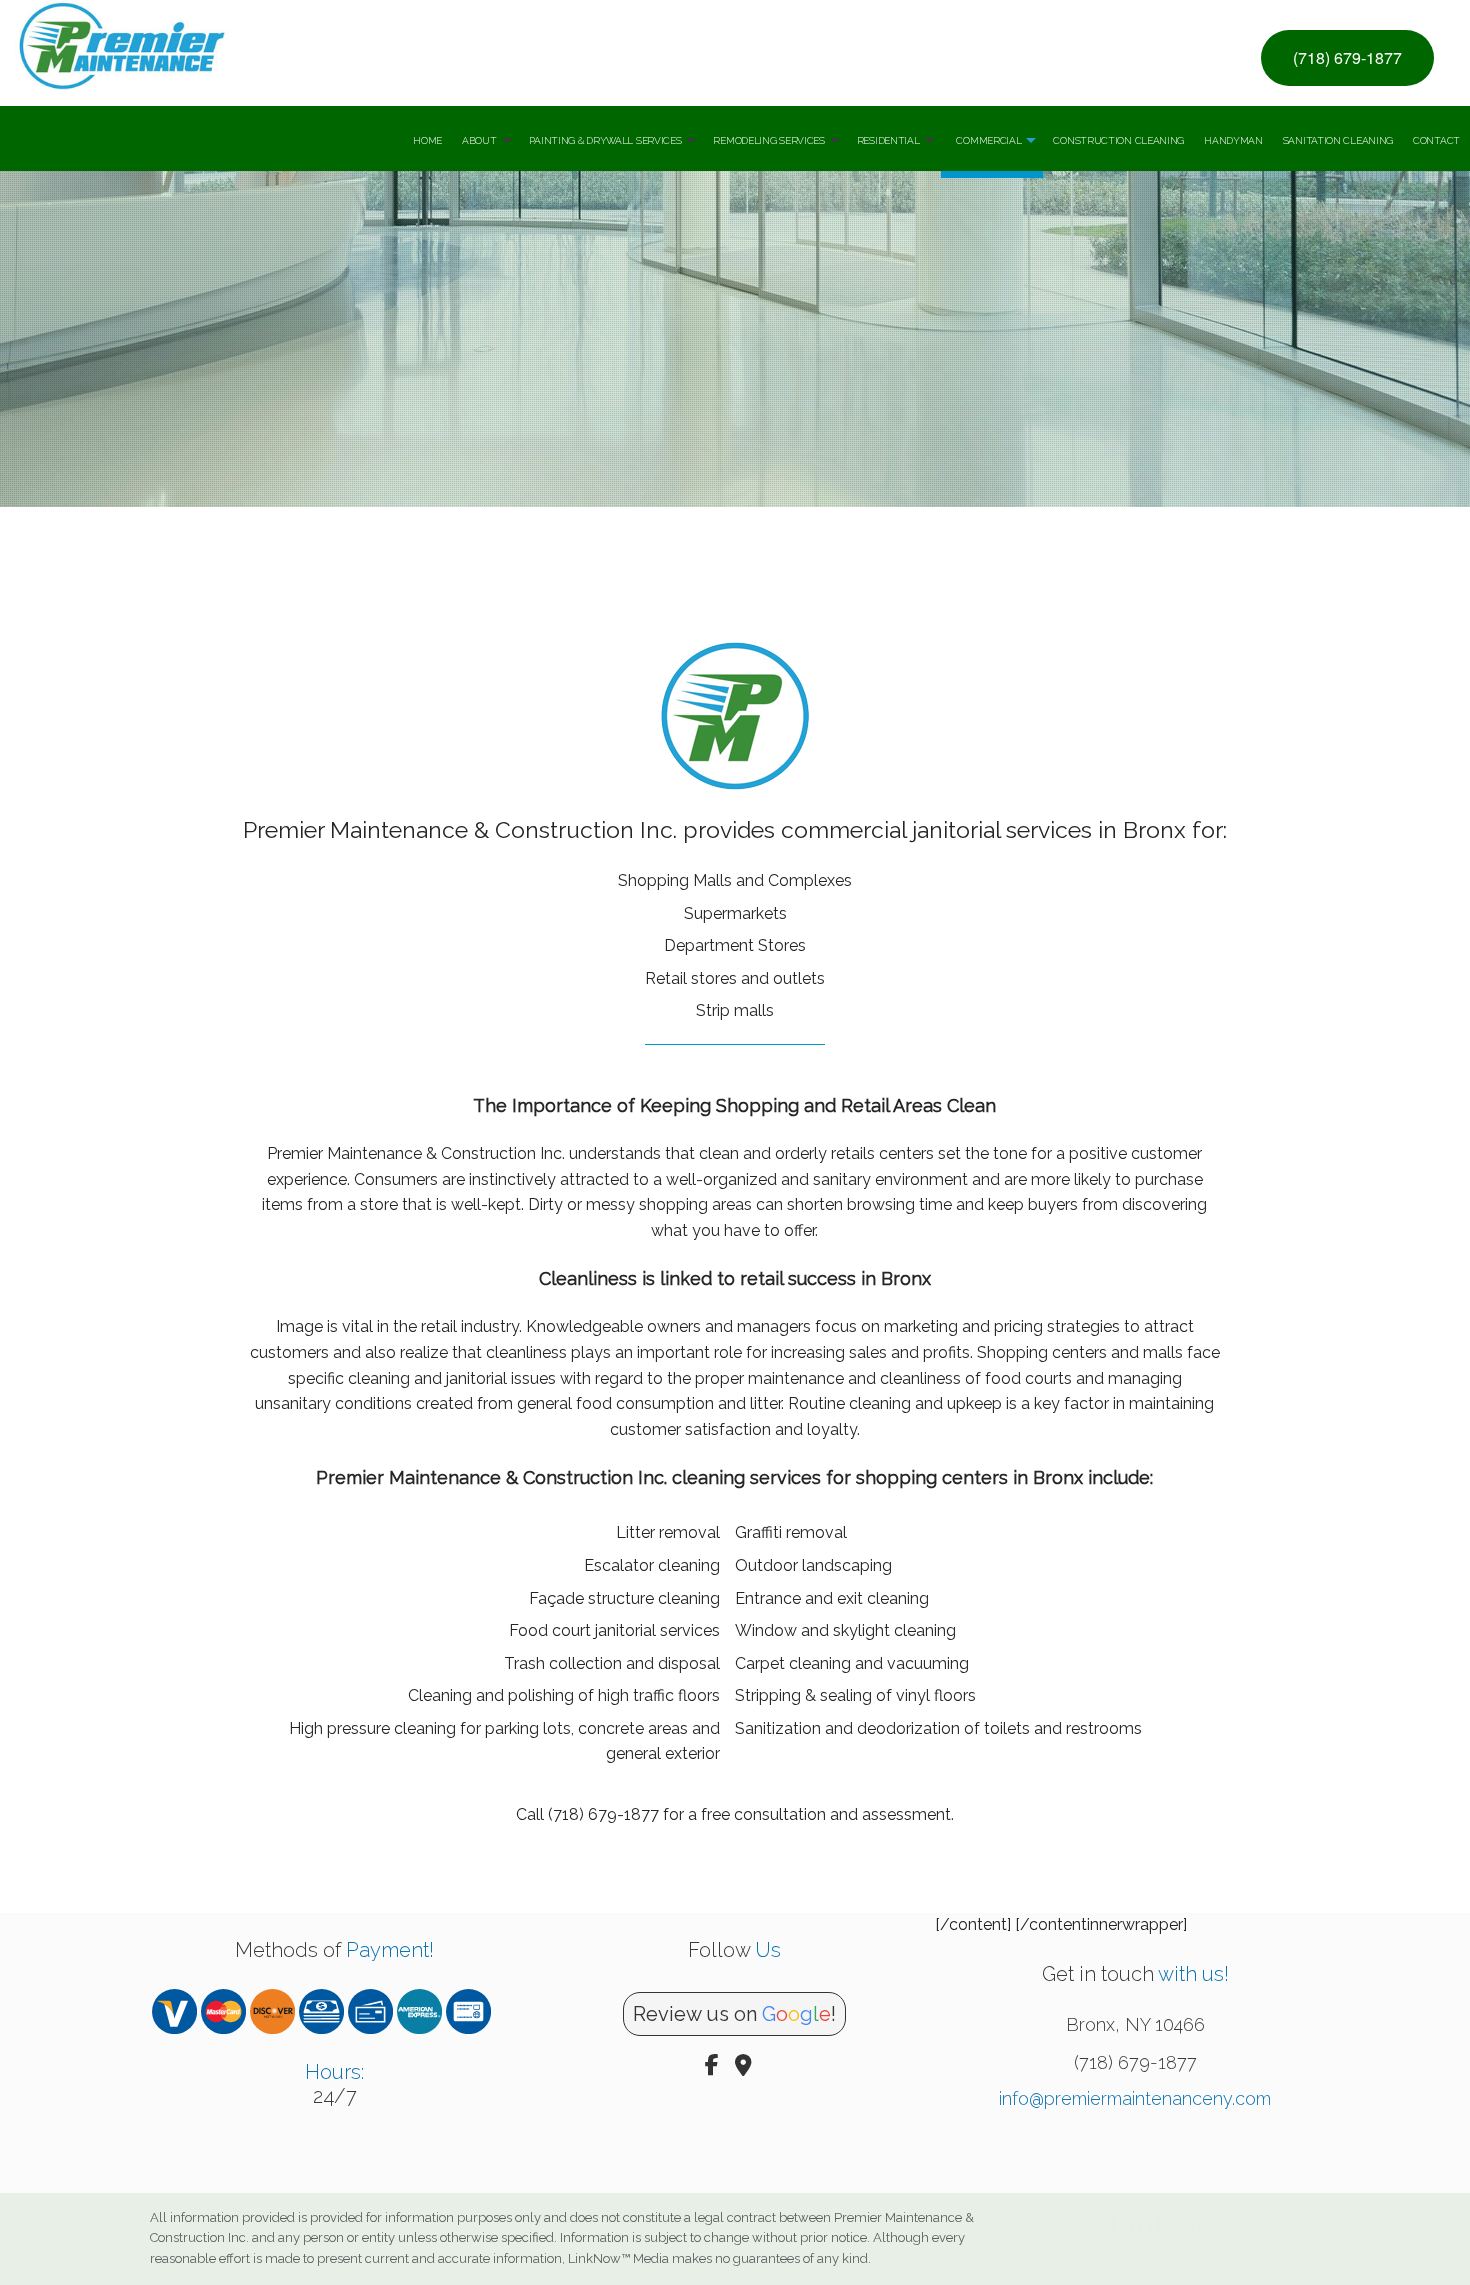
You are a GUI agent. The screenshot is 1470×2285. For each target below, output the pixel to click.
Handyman (1233, 140)
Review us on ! (734, 2014)
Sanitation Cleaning (1338, 140)
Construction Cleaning (1118, 140)
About (479, 140)
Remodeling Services (768, 140)
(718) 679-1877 (1347, 57)
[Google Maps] (743, 2067)
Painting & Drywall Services (605, 140)
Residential (888, 140)
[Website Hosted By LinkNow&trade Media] (1150, 2233)
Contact (1436, 140)
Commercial (988, 140)
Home (427, 140)
